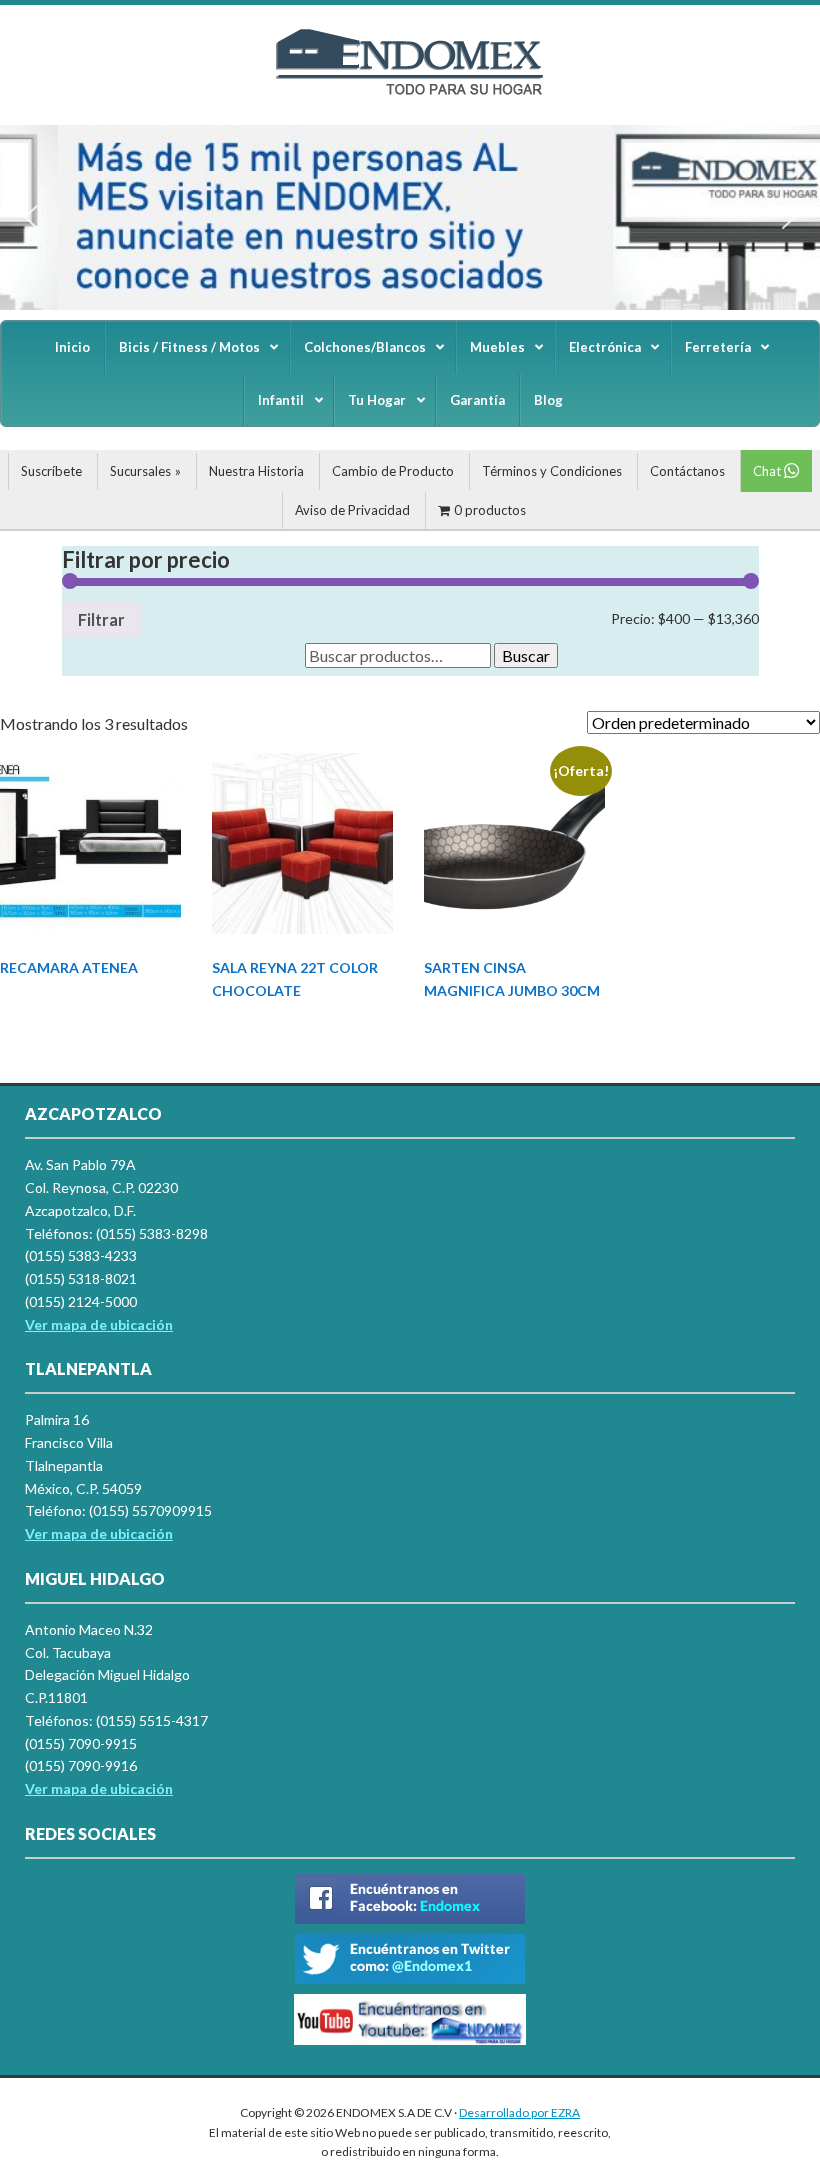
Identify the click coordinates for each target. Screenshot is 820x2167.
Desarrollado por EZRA (519, 2112)
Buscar (526, 655)
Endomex (410, 80)
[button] (31, 217)
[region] (410, 217)
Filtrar (101, 619)
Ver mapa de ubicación (99, 1533)
